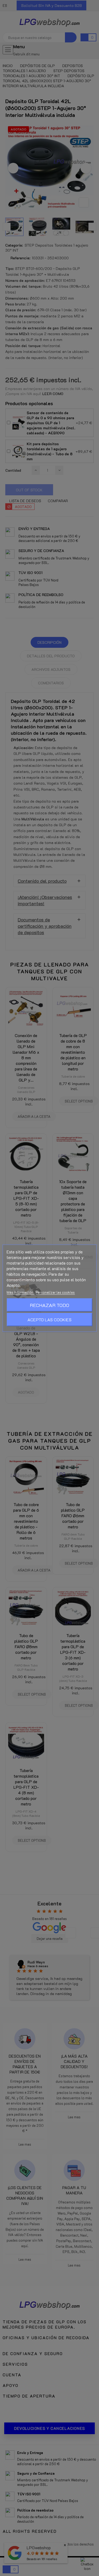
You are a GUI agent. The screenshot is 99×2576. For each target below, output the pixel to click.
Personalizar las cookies (55, 1292)
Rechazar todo (49, 1305)
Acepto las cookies (49, 1319)
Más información (20, 1292)
